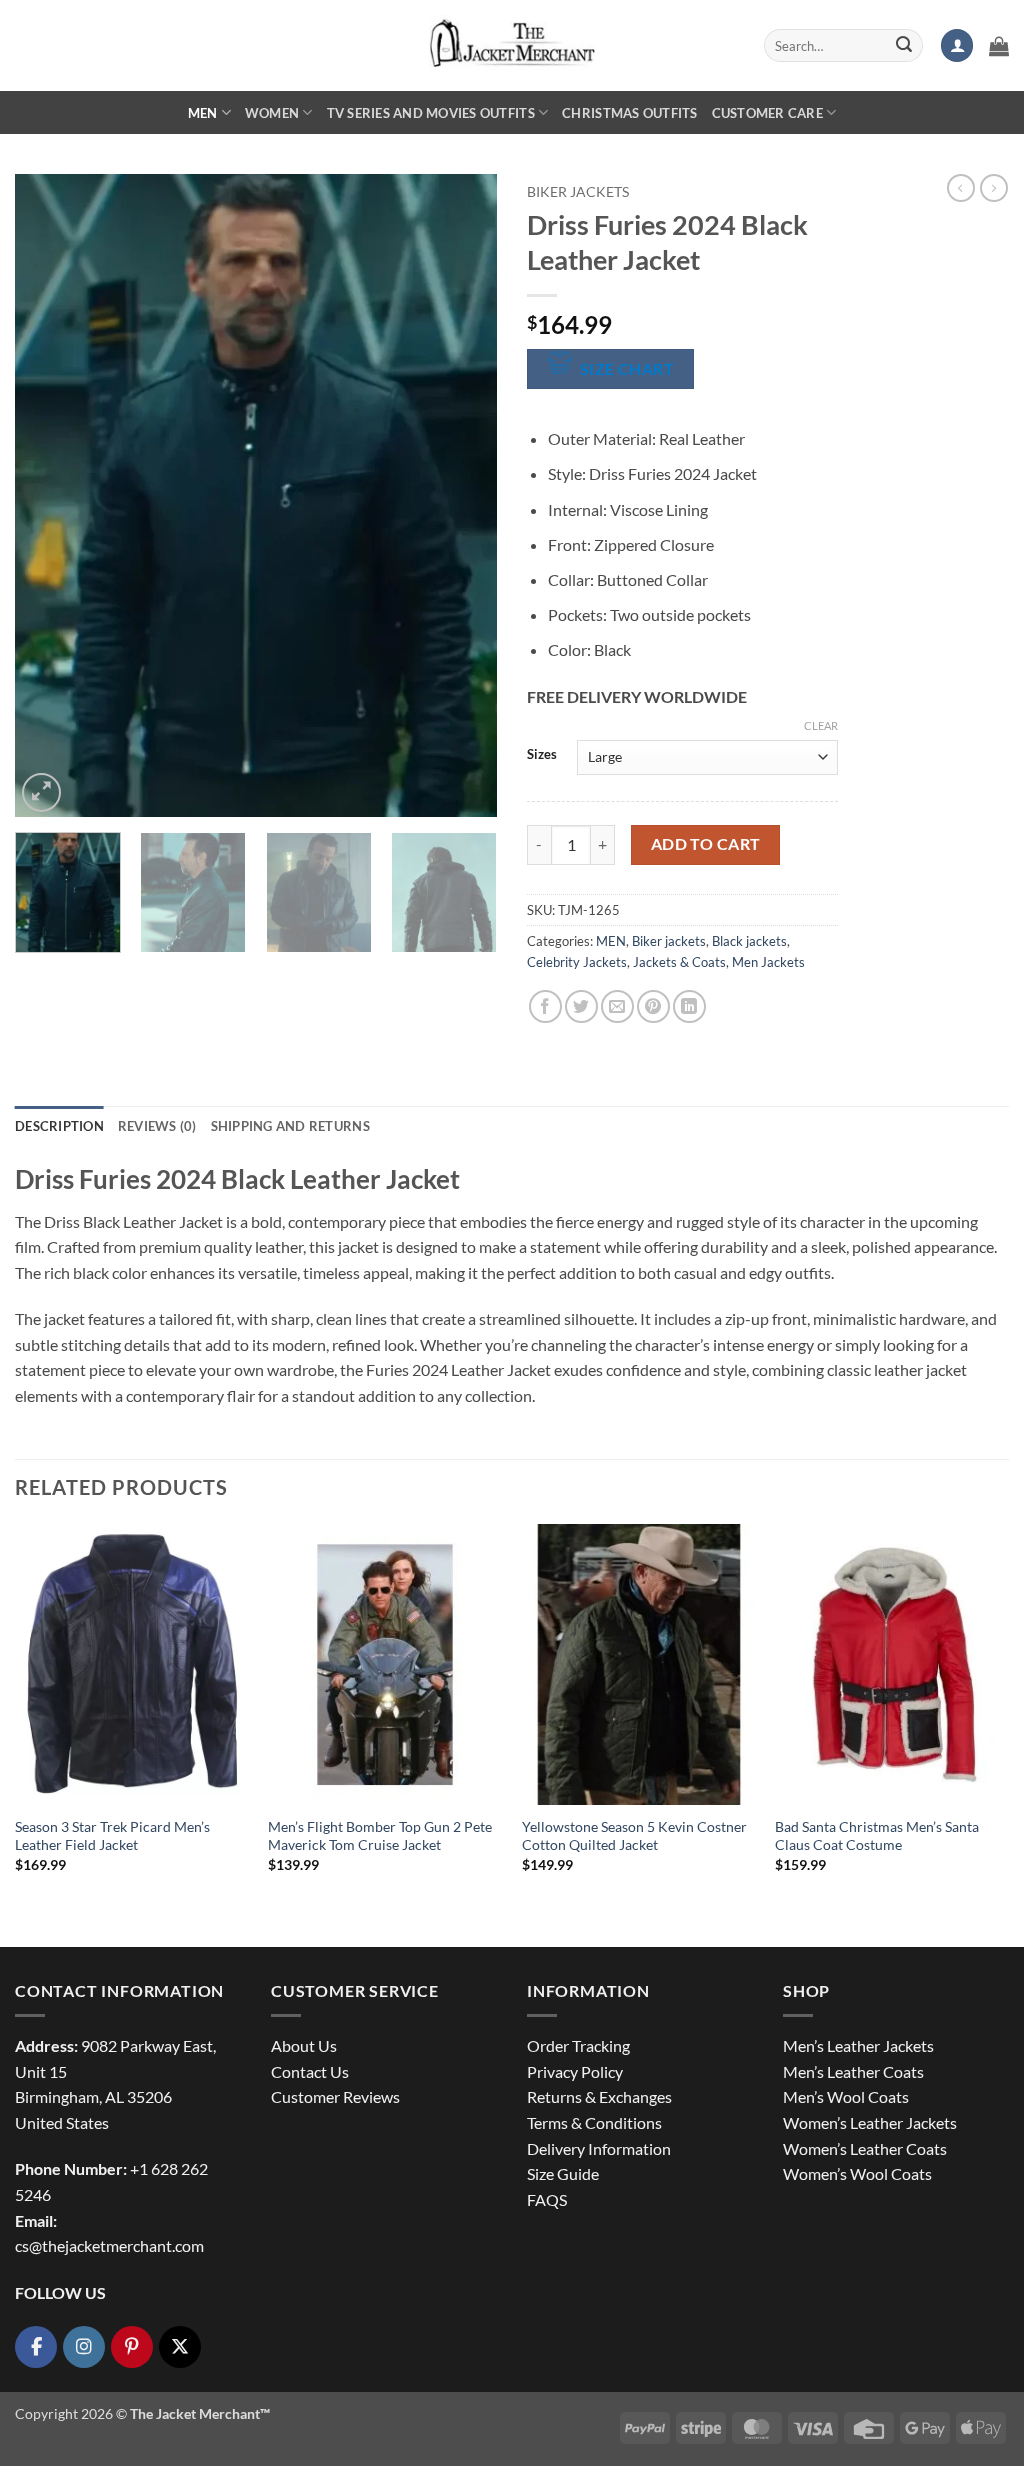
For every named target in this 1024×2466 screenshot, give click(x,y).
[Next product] (961, 188)
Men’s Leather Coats (853, 2071)
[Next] (462, 495)
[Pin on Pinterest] (653, 1006)
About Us (304, 2045)
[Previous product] (994, 188)
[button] (957, 45)
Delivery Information (599, 2148)
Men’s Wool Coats (846, 2096)
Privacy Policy (575, 2071)
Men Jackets (768, 962)
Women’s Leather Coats (865, 2148)
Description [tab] (59, 1126)
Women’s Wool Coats (857, 2173)
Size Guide (563, 2173)
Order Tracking (578, 2045)
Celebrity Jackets (577, 962)
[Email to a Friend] (617, 1006)
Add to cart (706, 844)
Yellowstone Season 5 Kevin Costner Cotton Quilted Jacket (634, 1836)
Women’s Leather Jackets (870, 2122)
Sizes (542, 755)
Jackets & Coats (679, 962)
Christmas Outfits (629, 113)
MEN (203, 113)
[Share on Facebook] (545, 1006)
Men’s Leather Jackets (858, 2045)
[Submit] (904, 46)
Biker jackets (578, 192)
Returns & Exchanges (599, 2096)
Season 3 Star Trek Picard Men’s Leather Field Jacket (112, 1836)
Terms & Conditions (594, 2122)
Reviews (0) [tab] (157, 1126)
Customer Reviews (335, 2096)
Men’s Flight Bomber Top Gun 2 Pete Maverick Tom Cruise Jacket (380, 1836)
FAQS (547, 2199)
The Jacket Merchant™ (200, 2413)
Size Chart (627, 369)
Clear (821, 725)
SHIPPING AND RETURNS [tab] (290, 1126)
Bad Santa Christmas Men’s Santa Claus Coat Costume (877, 1836)
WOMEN (272, 113)
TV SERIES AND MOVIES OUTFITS (431, 113)
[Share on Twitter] (581, 1006)
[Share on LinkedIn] (689, 1006)
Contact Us (310, 2071)
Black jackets (749, 941)
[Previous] (50, 495)
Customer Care (767, 113)
